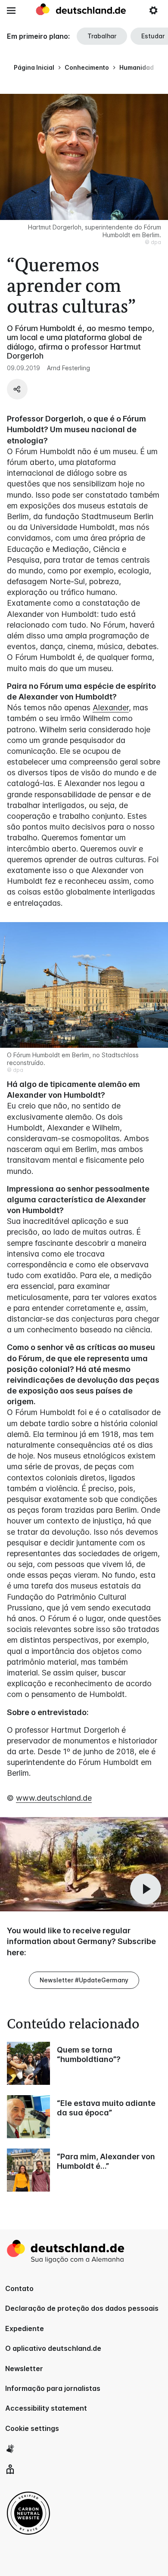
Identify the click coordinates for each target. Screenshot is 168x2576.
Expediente (25, 2328)
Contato (19, 2288)
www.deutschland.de (54, 1798)
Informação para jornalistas (53, 2388)
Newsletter (24, 2369)
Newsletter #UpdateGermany (84, 1980)
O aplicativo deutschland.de (53, 2348)
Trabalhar (102, 36)
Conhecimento (87, 67)
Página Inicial (34, 67)
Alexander (111, 707)
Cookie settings (32, 2428)
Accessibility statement (46, 2408)
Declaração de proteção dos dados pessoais (82, 2308)
